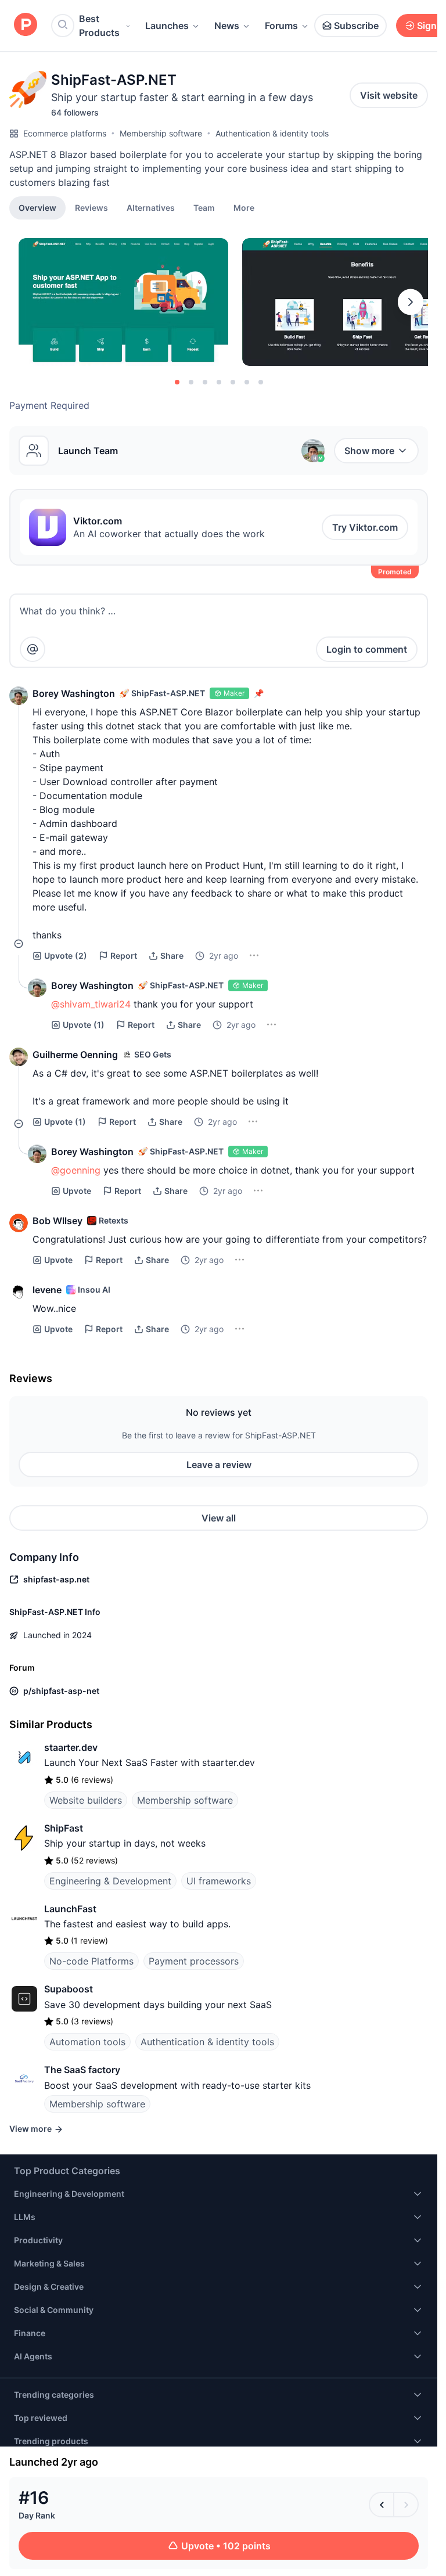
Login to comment (367, 649)
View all (219, 1518)
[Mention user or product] (33, 649)
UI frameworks (219, 1881)
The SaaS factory (82, 2070)
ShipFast (64, 1828)
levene (47, 1290)
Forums (281, 26)
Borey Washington (74, 693)
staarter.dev (71, 1747)
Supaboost (69, 1989)
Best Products (99, 26)
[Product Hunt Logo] (26, 25)
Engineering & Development (110, 1881)
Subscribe (356, 26)
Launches (167, 26)
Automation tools (87, 2042)
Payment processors (194, 1961)
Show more (369, 451)
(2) (66, 956)
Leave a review (219, 1465)
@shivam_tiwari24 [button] (91, 1004)
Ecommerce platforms (65, 133)
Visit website (389, 95)
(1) (84, 1025)
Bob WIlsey (57, 1221)
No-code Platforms (91, 1961)
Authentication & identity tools (272, 133)
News (227, 26)
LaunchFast (70, 1909)
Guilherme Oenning (75, 1055)
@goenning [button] (76, 1170)
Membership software (161, 133)
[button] (244, 207)
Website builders (86, 1800)
